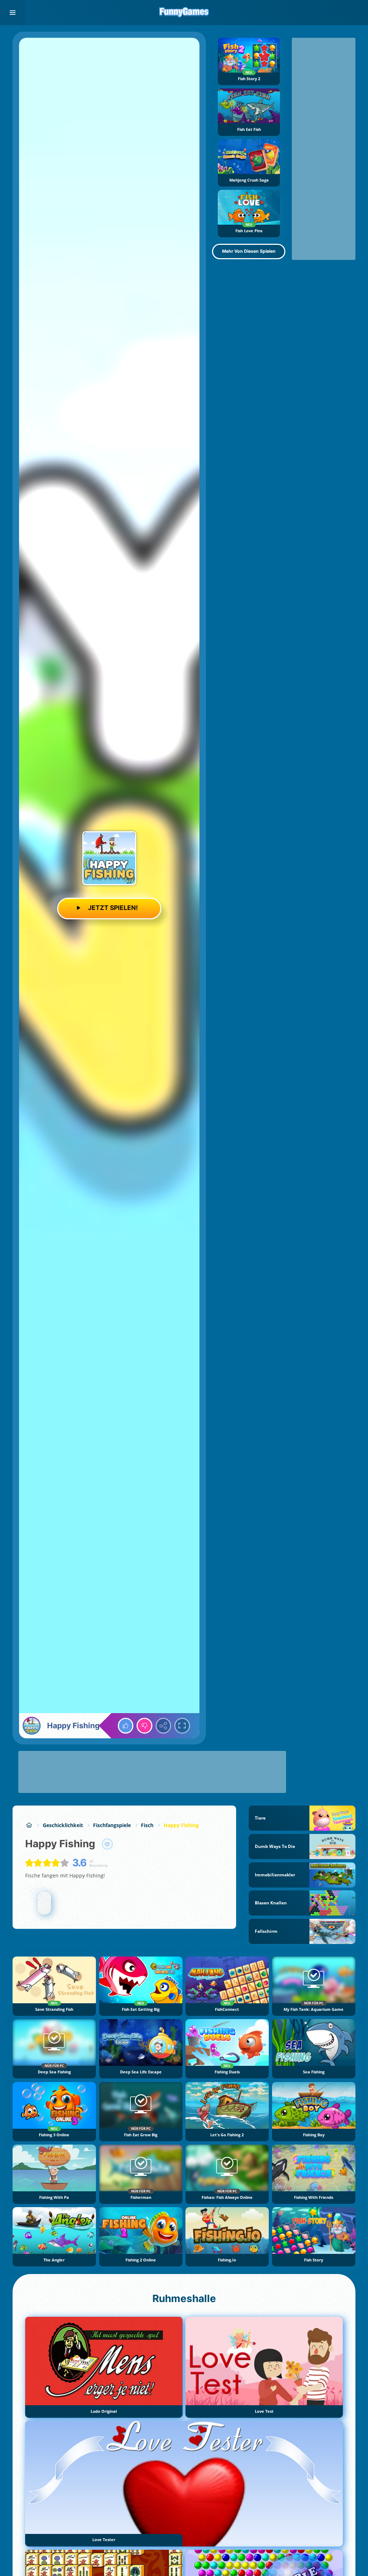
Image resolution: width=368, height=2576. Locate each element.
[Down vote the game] (144, 1726)
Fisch (147, 1825)
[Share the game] (164, 1726)
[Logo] (184, 13)
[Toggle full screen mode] (182, 1726)
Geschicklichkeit (63, 1825)
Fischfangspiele (112, 1825)
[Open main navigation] (13, 13)
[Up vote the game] (126, 1726)
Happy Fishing (181, 1825)
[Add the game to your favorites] (107, 1844)
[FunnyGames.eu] (29, 1825)
